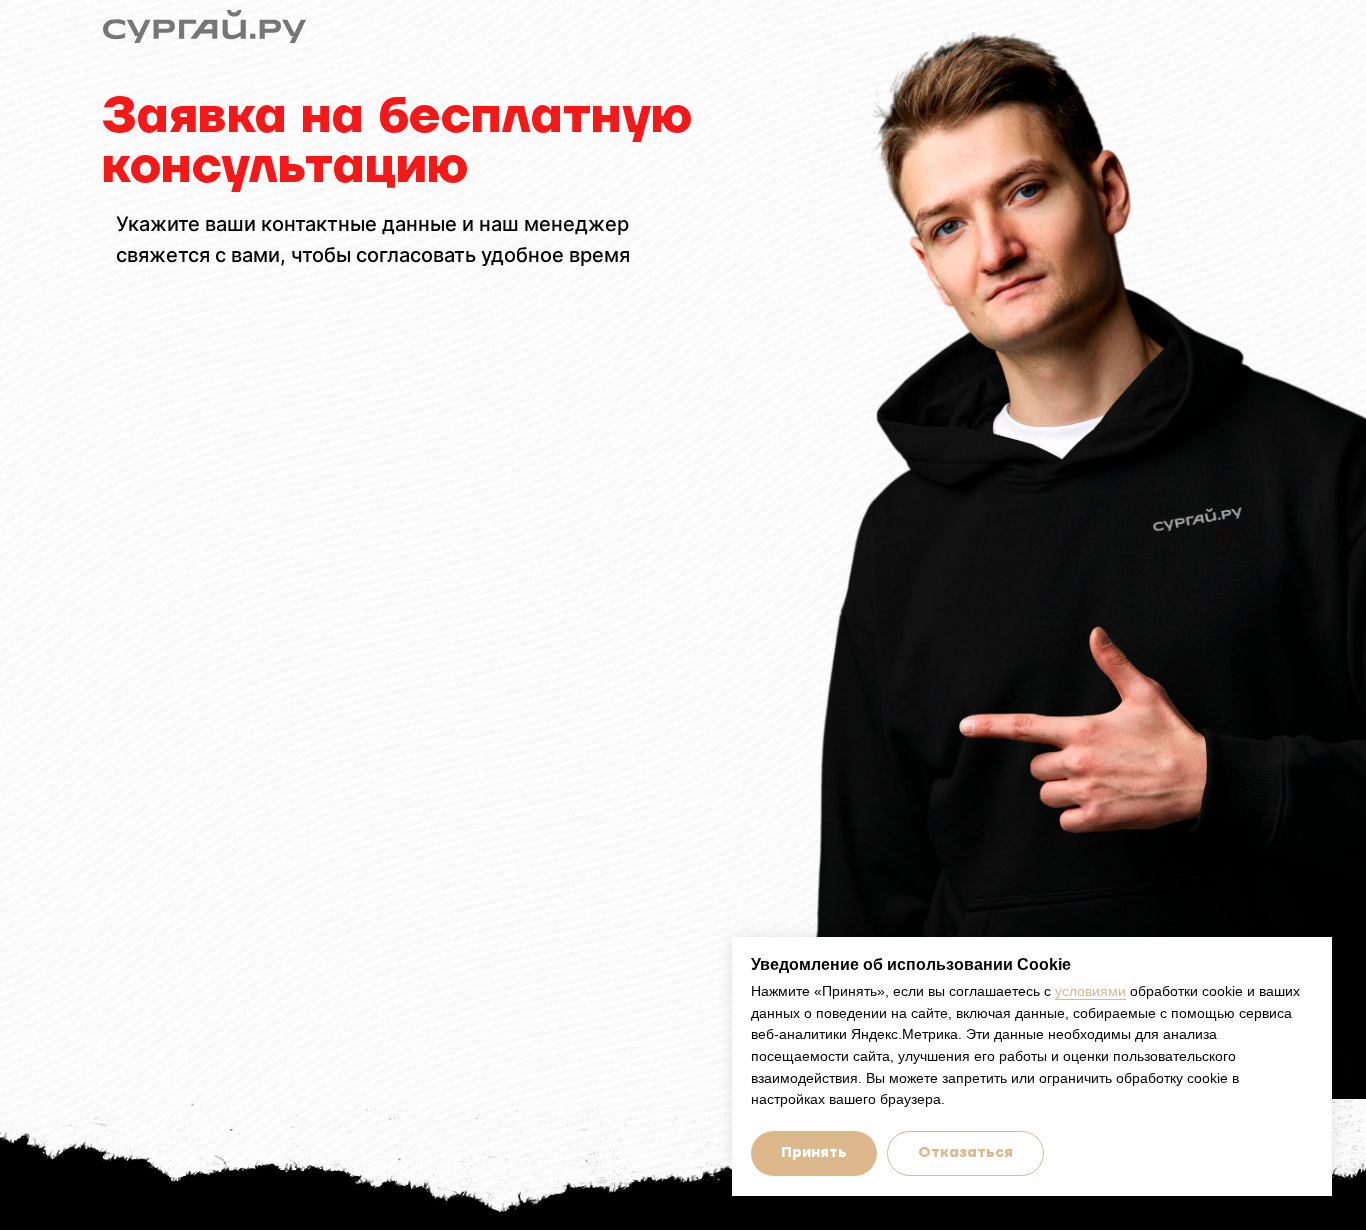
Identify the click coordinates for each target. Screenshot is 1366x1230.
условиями (1090, 991)
